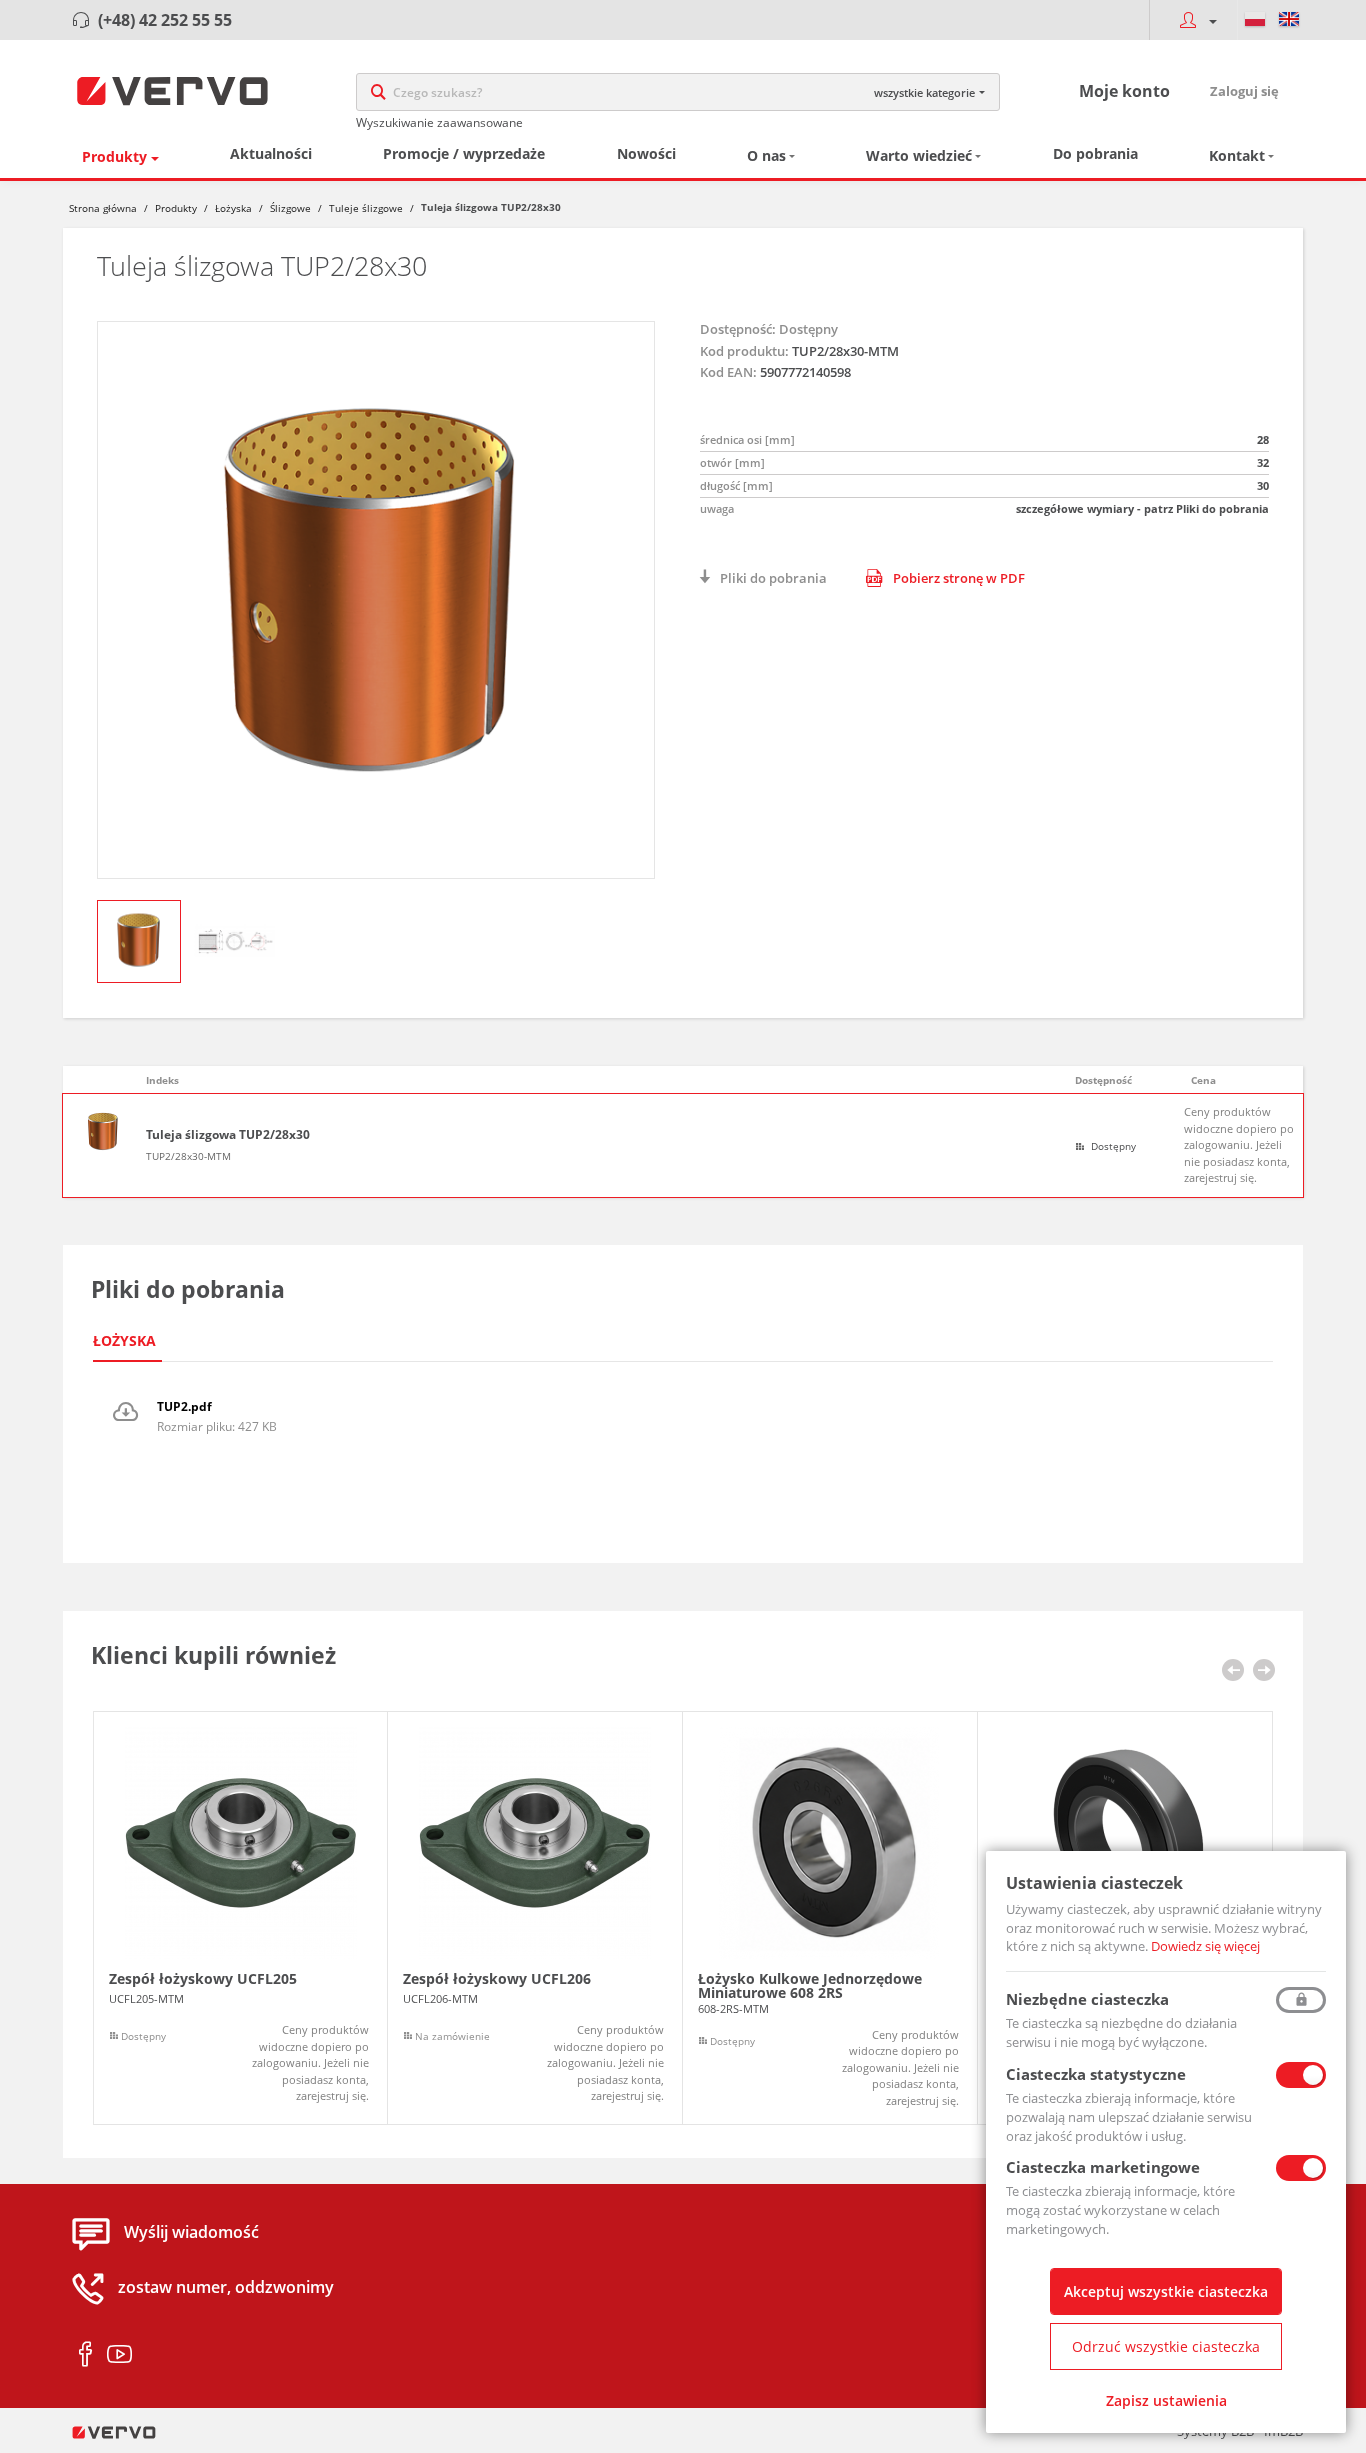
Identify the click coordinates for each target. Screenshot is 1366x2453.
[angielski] (1289, 20)
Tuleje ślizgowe (366, 208)
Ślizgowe (290, 208)
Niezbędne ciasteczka (1087, 1999)
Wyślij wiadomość (191, 2233)
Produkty (114, 156)
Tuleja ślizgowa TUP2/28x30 (228, 1135)
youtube (119, 2355)
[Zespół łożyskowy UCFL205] (240, 1918)
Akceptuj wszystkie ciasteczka (1166, 2291)
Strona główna (103, 208)
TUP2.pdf (184, 1406)
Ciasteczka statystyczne (1096, 2074)
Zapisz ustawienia (1166, 2400)
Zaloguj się (1244, 91)
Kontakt (1237, 155)
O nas (766, 155)
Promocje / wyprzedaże (464, 153)
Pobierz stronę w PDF (959, 578)
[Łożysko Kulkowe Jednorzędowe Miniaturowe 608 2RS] (830, 1918)
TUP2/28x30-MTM (188, 1156)
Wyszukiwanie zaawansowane (439, 122)
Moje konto (1124, 91)
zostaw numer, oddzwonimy (226, 2288)
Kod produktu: (744, 351)
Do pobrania (1095, 153)
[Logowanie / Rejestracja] (1193, 20)
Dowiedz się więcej (1205, 1946)
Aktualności (271, 153)
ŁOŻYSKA (124, 1340)
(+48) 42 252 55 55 (165, 20)
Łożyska (233, 208)
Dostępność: (738, 329)
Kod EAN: (728, 372)
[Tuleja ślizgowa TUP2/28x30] (376, 600)
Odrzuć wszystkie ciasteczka (1166, 2346)
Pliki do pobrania (773, 578)
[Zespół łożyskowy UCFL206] (535, 1918)
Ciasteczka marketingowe (1103, 2167)
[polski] (1255, 20)
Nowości (646, 153)
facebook (85, 2355)
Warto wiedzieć (919, 155)
